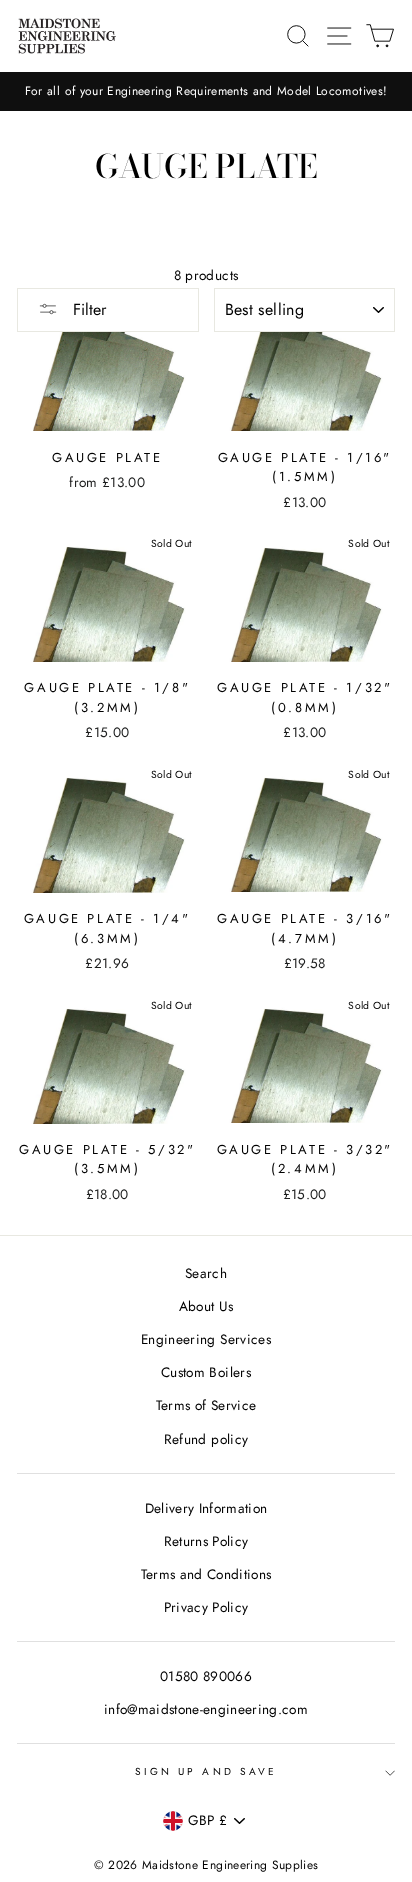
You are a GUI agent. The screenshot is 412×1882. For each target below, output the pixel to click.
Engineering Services (206, 1339)
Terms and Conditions (206, 1574)
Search (206, 1273)
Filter (87, 309)
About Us (206, 1306)
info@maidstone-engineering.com (206, 1709)
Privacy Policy (206, 1607)
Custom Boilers (206, 1372)
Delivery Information (206, 1508)
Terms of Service (206, 1405)
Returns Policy (206, 1541)
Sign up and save (206, 1771)
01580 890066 (206, 1676)
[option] (206, 91)
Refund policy (206, 1439)
